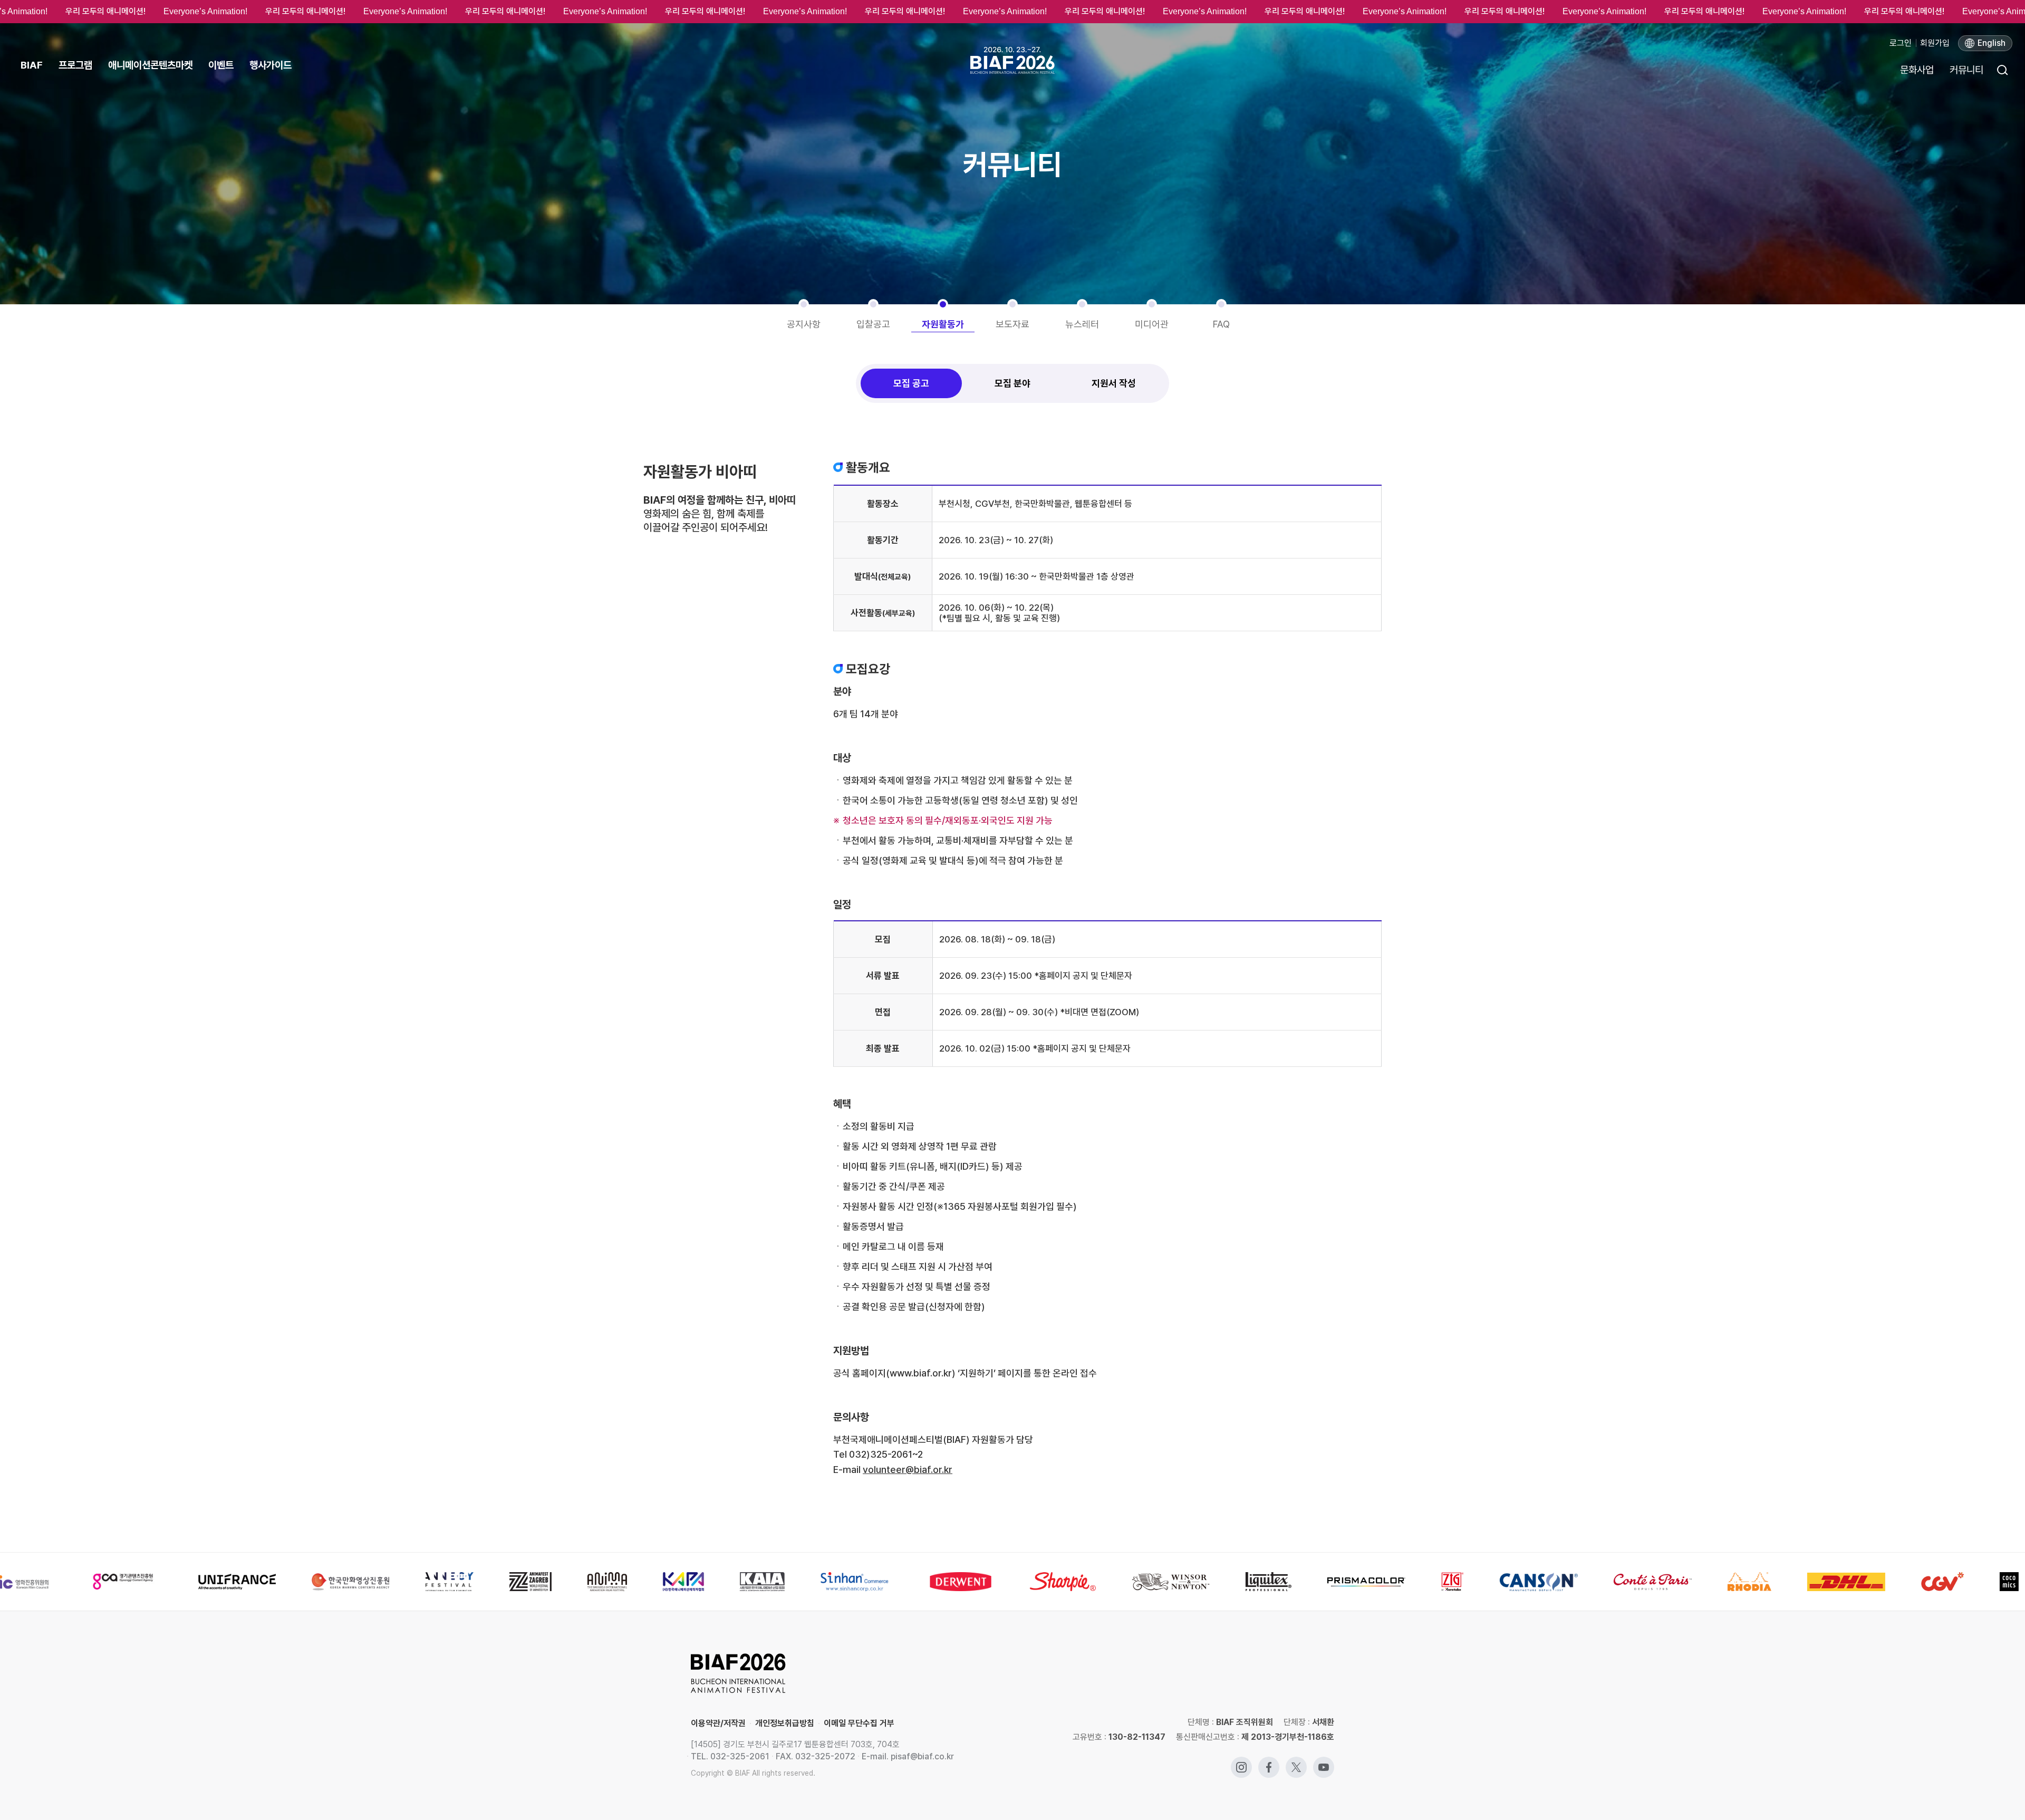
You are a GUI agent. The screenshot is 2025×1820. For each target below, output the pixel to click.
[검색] (2002, 70)
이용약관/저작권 (718, 1723)
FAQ (1221, 324)
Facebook (1269, 1762)
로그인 (1901, 43)
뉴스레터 (1082, 324)
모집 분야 (1012, 383)
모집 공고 (911, 383)
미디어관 (1152, 324)
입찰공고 (873, 324)
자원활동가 (943, 324)
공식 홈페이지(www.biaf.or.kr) (894, 1373)
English (1992, 43)
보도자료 (1012, 324)
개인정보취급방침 (785, 1723)
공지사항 (804, 324)
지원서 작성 (1114, 383)
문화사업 (1917, 70)
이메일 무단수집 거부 (859, 1723)
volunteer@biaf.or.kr (908, 1470)
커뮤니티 (1966, 70)
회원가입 (1935, 43)
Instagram (1241, 1762)
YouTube (1324, 1762)
